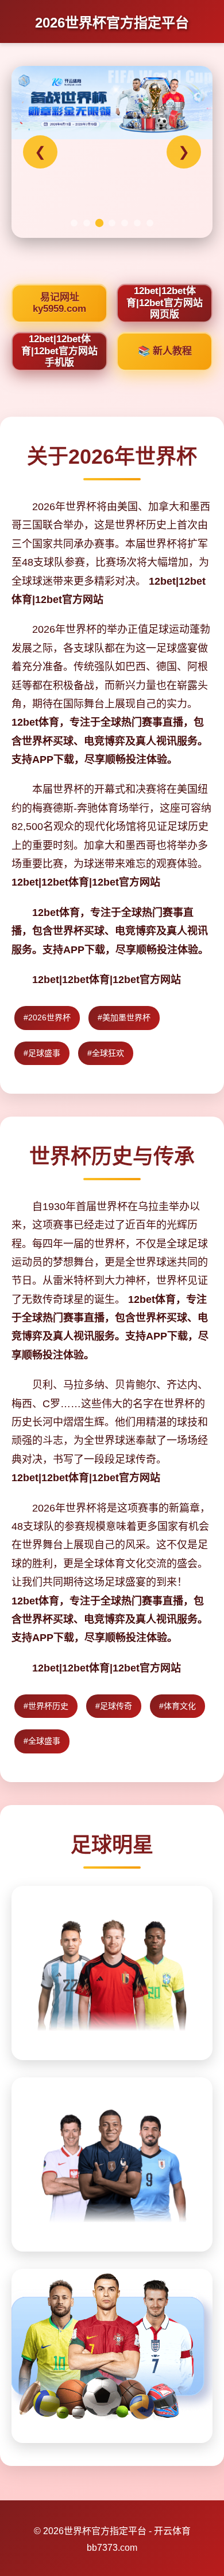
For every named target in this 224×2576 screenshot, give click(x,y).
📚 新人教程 (165, 351)
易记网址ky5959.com (59, 303)
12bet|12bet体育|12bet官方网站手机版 (59, 351)
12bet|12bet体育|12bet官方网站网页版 (165, 303)
